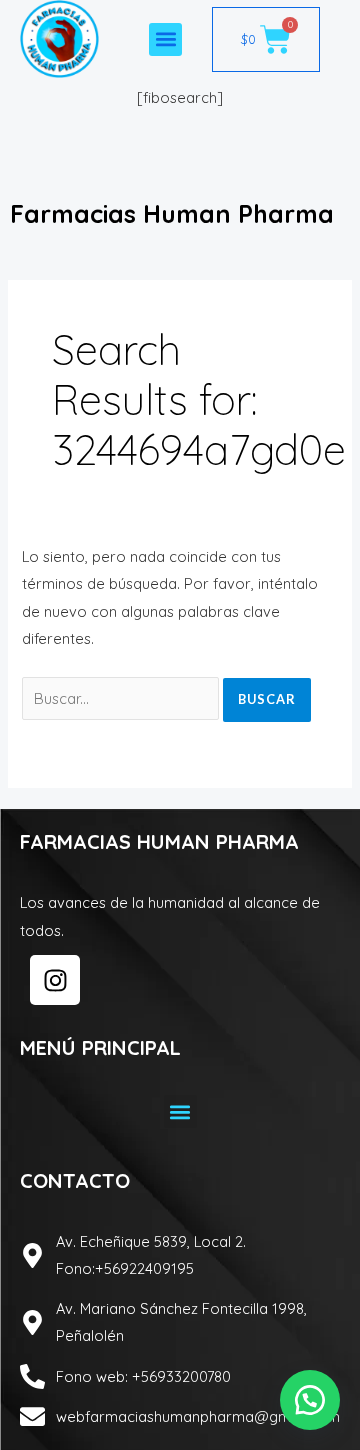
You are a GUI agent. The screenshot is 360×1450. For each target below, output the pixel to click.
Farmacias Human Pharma (172, 213)
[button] (165, 39)
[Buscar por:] (122, 698)
